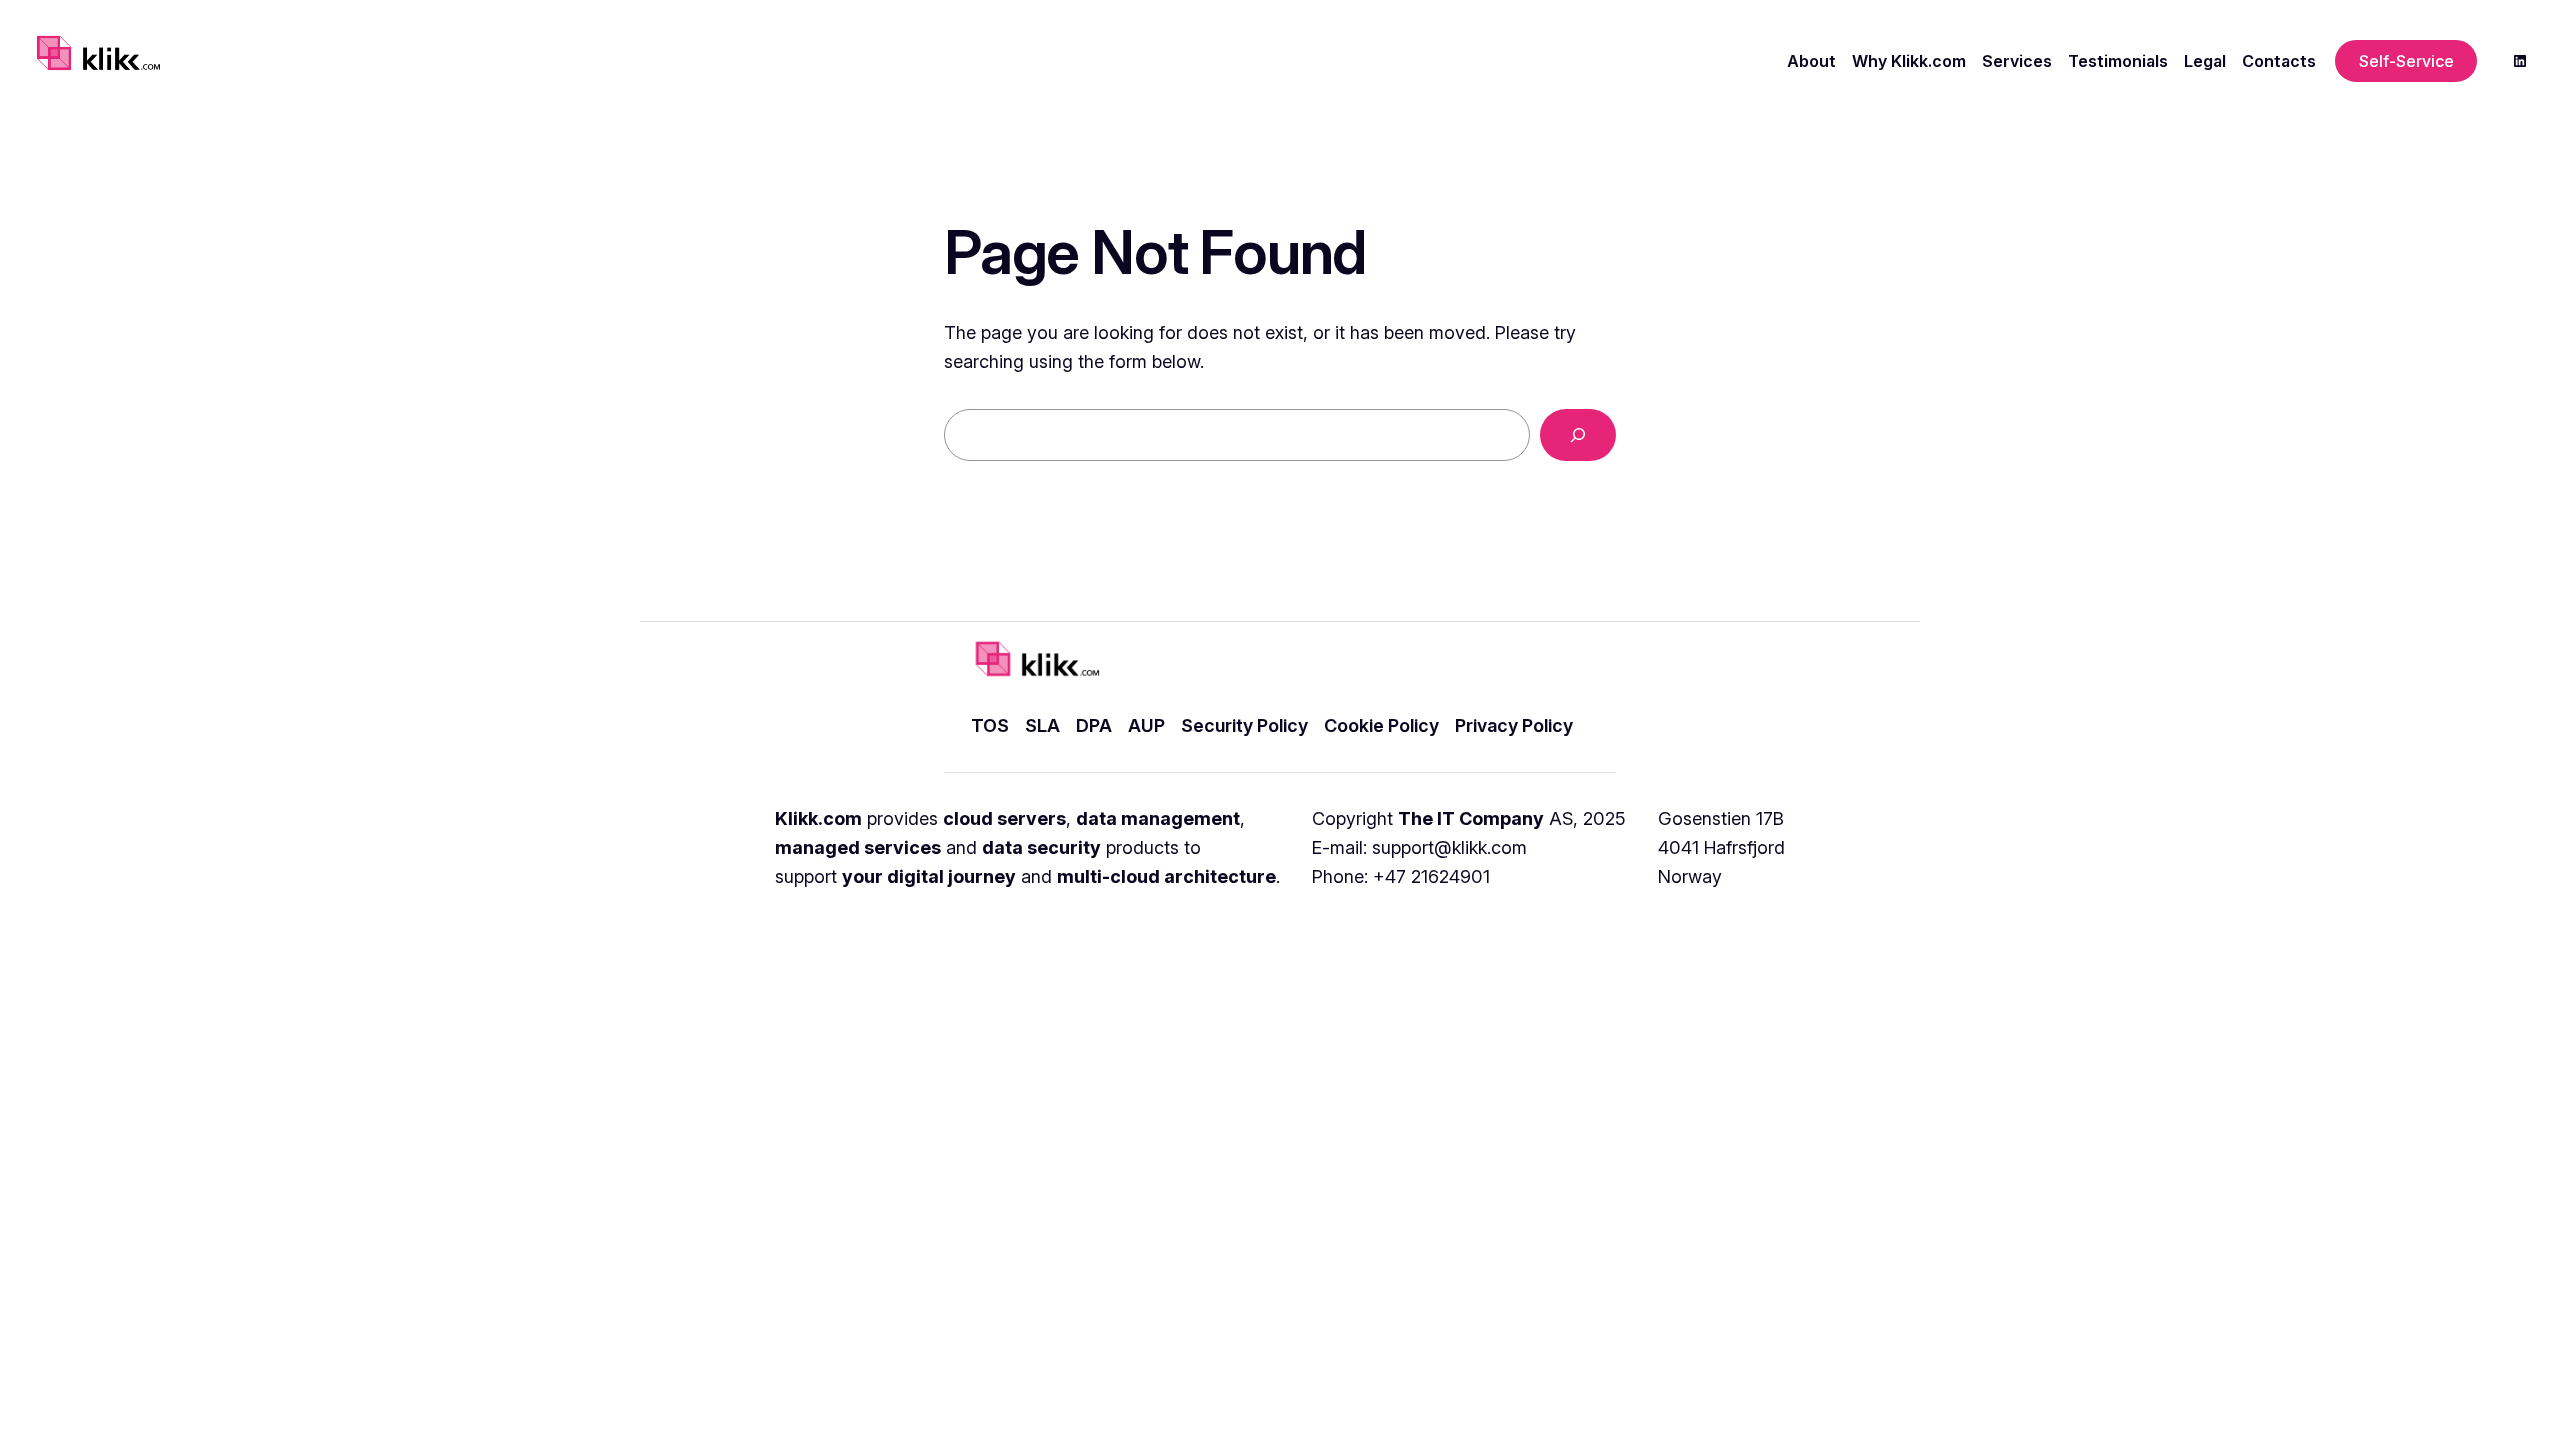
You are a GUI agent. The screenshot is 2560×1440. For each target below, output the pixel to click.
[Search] (1578, 435)
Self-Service (2406, 61)
